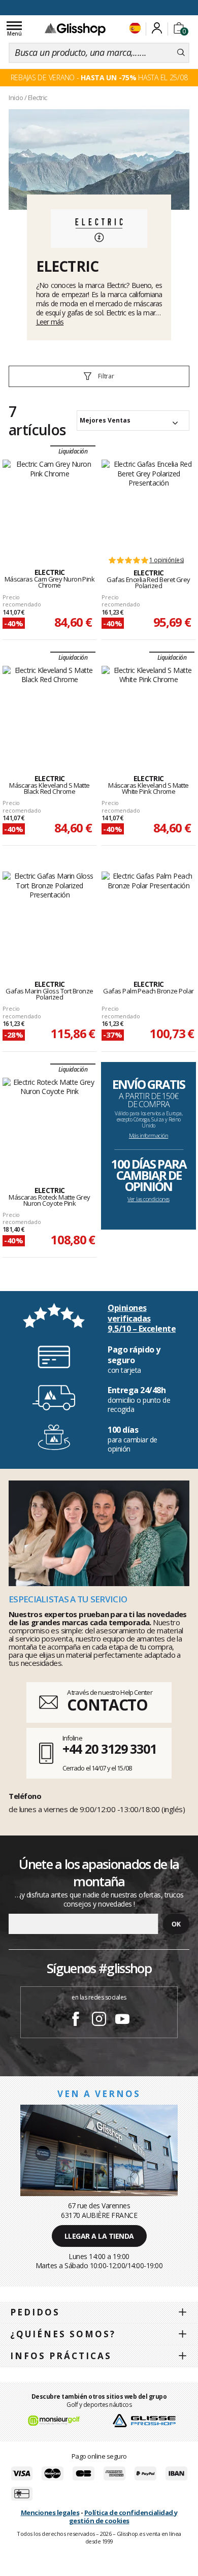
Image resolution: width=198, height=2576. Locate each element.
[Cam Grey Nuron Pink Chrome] (49, 503)
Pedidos (35, 2312)
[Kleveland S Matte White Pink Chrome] (148, 709)
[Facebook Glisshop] (76, 2020)
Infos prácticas (61, 2356)
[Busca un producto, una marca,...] (181, 53)
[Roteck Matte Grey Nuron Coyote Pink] (49, 1121)
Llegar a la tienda (99, 2236)
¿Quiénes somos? (63, 2334)
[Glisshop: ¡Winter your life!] (75, 29)
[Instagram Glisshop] (99, 2020)
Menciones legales (50, 2513)
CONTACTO (107, 1705)
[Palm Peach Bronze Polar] (148, 915)
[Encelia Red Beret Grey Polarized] (148, 503)
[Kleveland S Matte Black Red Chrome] (49, 709)
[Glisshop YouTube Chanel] (122, 2020)
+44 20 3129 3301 (109, 1749)
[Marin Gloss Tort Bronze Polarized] (49, 915)
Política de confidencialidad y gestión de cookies (123, 2517)
